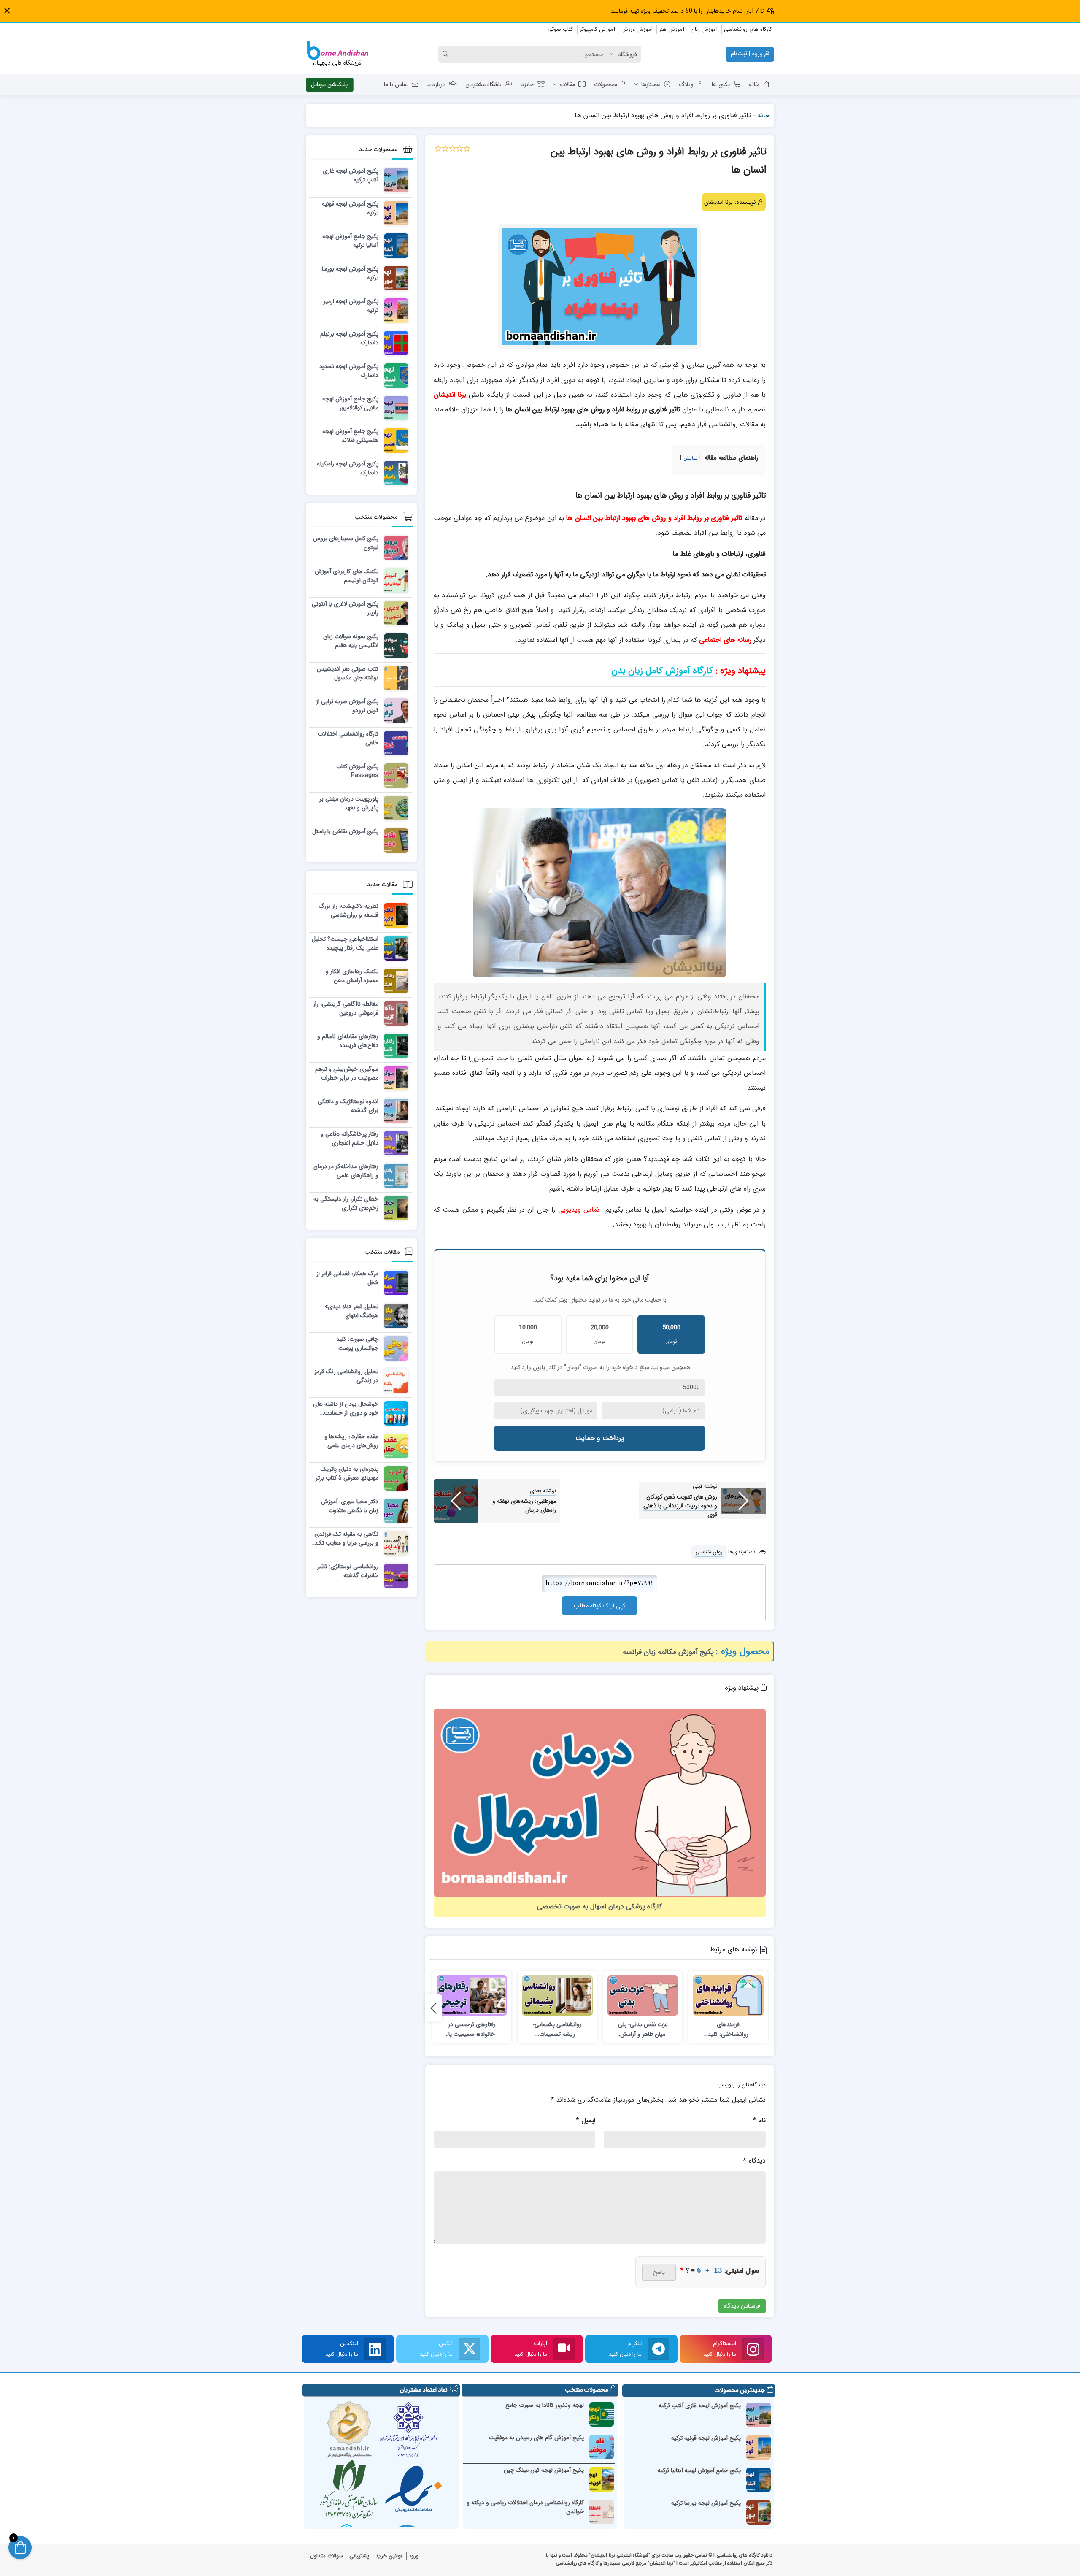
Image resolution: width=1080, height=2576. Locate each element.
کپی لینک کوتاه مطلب (599, 1606)
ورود (414, 2556)
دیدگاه (754, 2161)
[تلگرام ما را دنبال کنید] (659, 2349)
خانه (754, 84)
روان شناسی (709, 1552)
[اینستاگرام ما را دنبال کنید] (753, 2349)
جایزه (528, 84)
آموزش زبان (704, 29)
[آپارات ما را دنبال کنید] (564, 2349)
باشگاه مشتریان (483, 84)
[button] (7, 11)
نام (759, 2120)
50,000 (671, 1334)
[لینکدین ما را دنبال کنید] (375, 2349)
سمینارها (651, 84)
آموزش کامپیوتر (597, 29)
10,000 (528, 1334)
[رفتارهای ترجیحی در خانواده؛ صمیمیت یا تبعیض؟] (472, 1996)
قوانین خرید (389, 2556)
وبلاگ (686, 84)
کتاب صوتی (560, 29)
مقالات (567, 84)
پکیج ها (721, 84)
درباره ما (436, 84)
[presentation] (434, 2008)
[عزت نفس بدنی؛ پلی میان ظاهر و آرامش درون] (643, 1996)
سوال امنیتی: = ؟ (720, 2271)
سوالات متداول (327, 2556)
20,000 (600, 1334)
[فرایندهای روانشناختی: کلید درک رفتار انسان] (728, 1996)
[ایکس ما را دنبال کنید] (470, 2349)
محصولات (606, 84)
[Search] (447, 54)
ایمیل (586, 2120)
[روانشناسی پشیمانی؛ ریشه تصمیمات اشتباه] (557, 1996)
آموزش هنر (672, 29)
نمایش (690, 458)
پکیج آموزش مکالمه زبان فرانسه (668, 1652)
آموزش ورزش (637, 29)
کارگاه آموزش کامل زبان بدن (662, 671)
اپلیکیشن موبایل (330, 84)
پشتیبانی (359, 2556)
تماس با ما (396, 84)
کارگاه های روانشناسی (748, 29)
